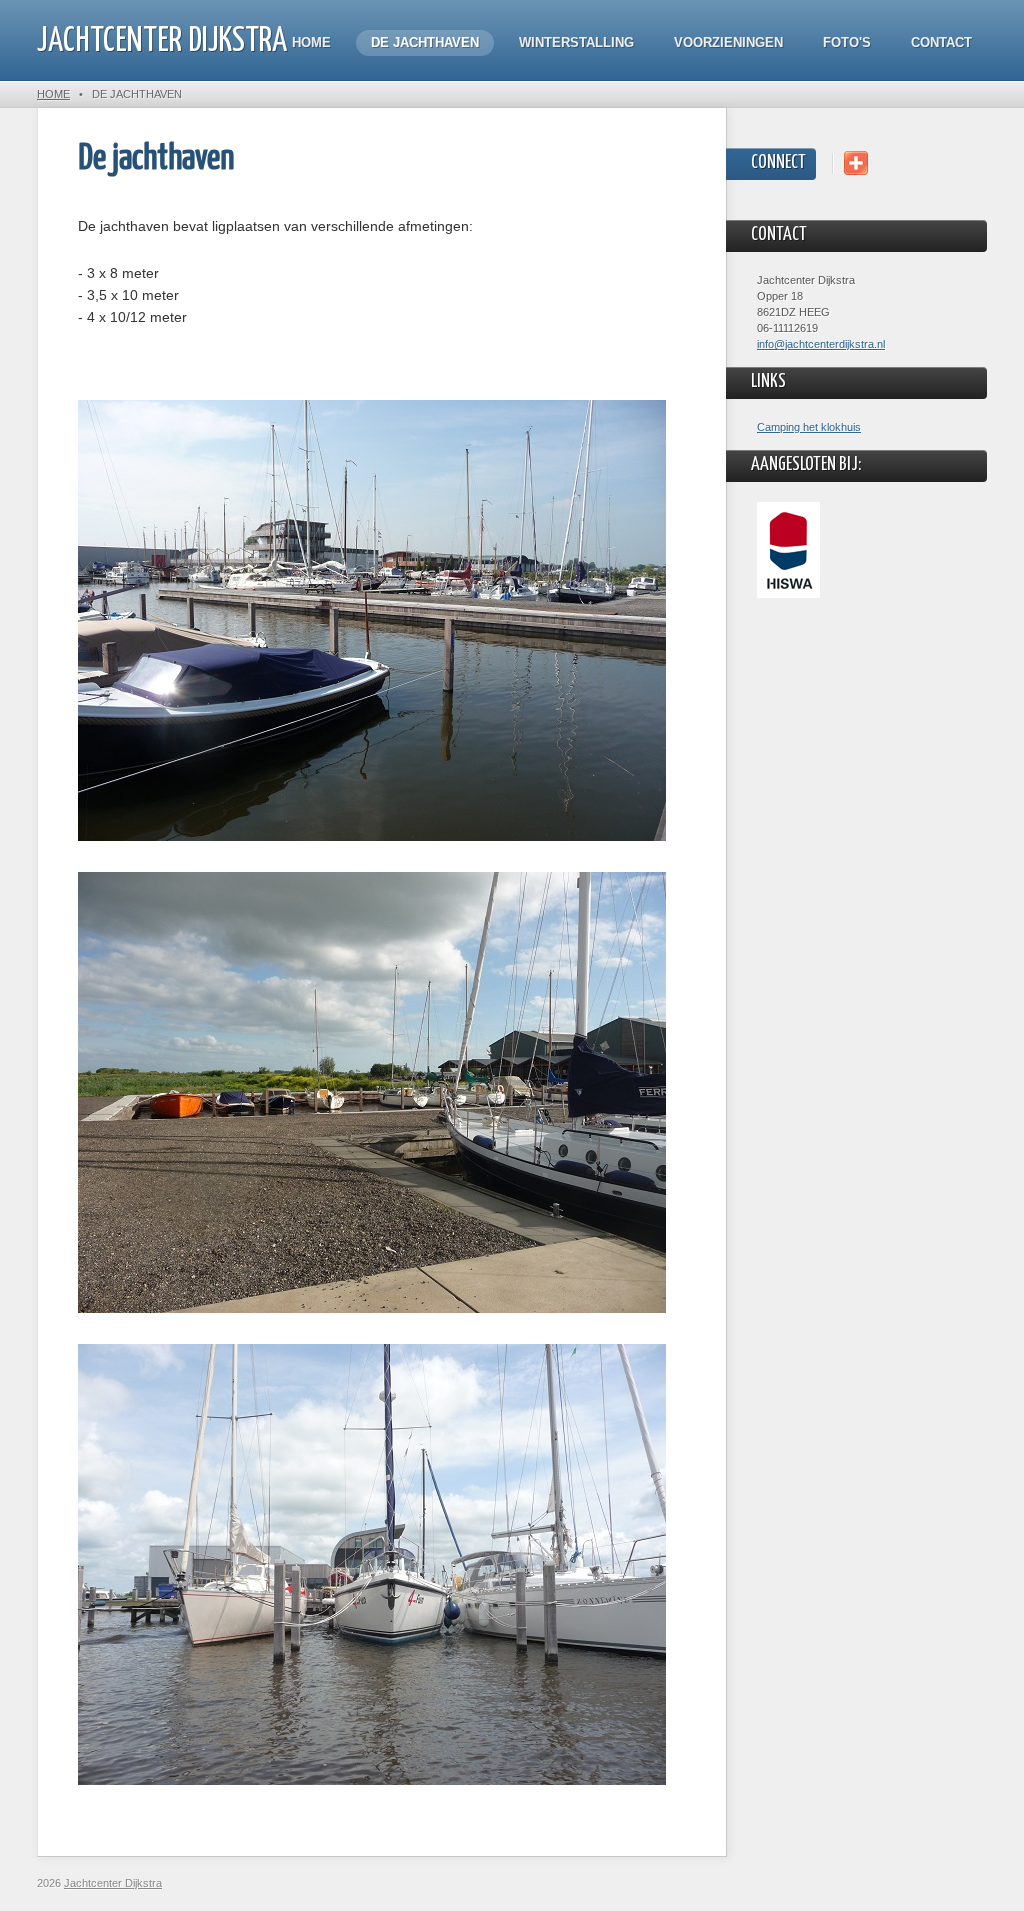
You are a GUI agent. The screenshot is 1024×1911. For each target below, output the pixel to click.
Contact (941, 42)
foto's (847, 42)
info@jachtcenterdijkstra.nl (821, 344)
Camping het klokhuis (809, 427)
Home (311, 42)
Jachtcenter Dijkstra (162, 41)
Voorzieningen (728, 42)
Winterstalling (576, 42)
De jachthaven (425, 42)
